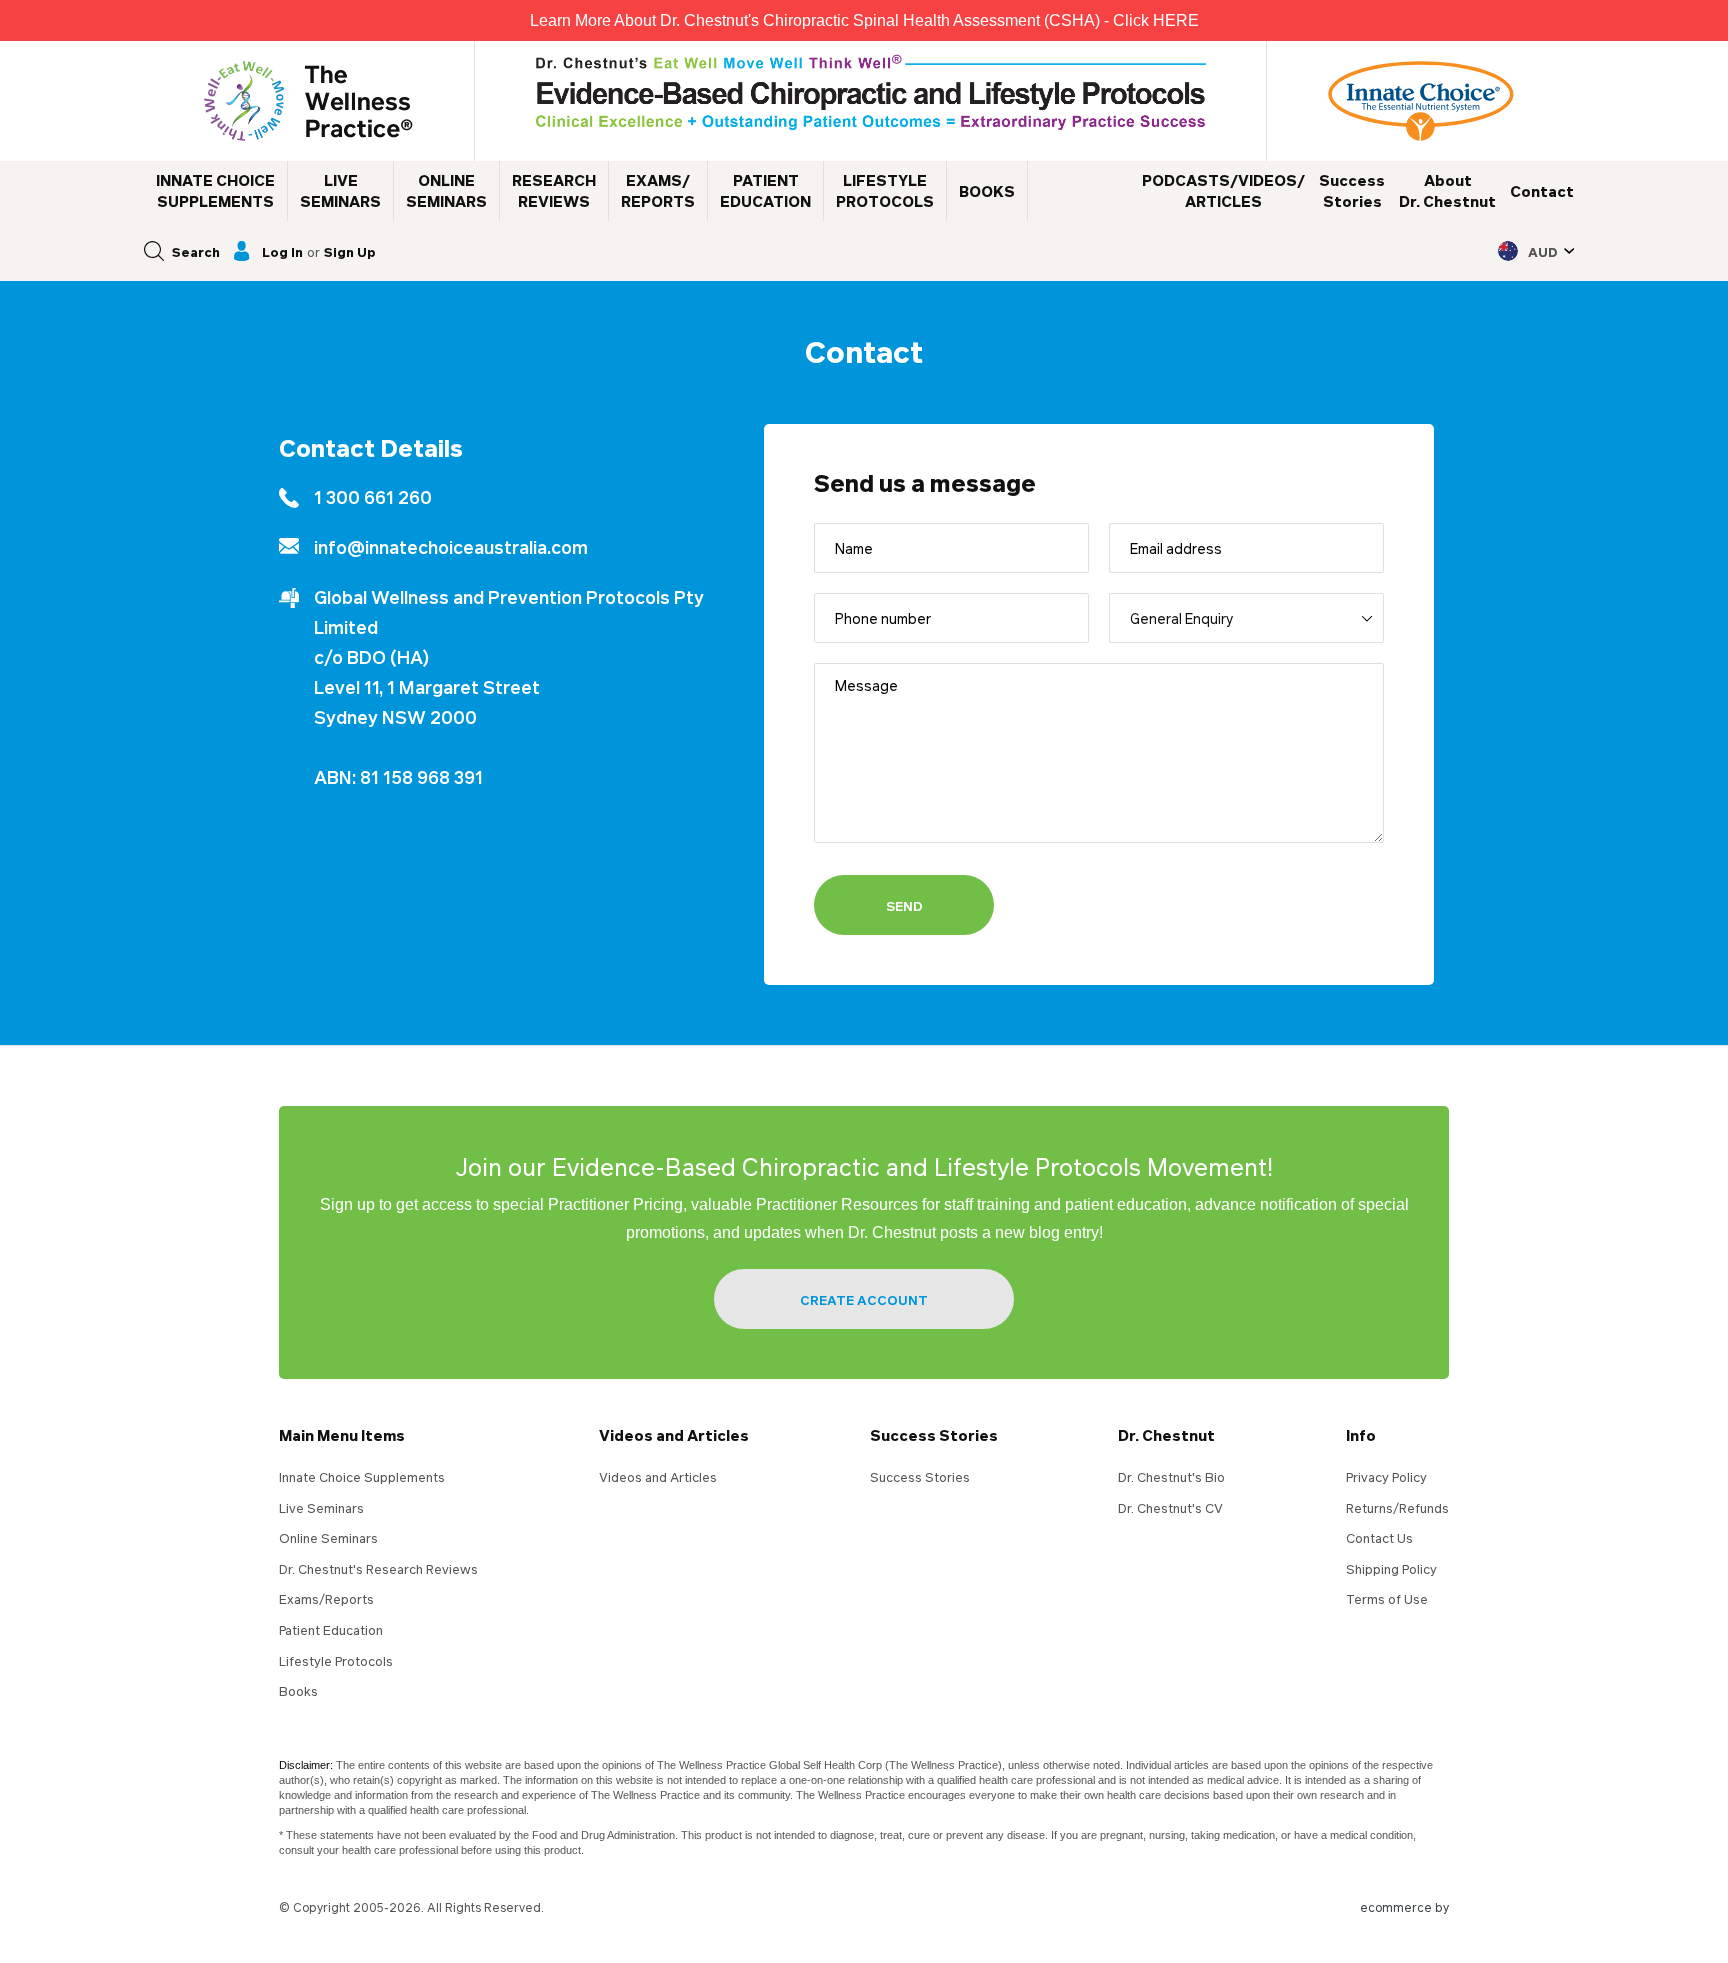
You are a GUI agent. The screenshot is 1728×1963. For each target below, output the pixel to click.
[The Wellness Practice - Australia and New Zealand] (308, 101)
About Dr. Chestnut (1447, 190)
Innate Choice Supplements (362, 1477)
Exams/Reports (326, 1599)
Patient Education (331, 1630)
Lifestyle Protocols (336, 1661)
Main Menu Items (342, 1435)
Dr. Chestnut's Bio (1171, 1477)
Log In (282, 251)
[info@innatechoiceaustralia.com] (494, 547)
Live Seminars (321, 1508)
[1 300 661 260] (494, 497)
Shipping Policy (1391, 1569)
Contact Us (1379, 1538)
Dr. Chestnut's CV (1170, 1508)
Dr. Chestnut (1166, 1435)
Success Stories (934, 1435)
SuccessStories (1352, 190)
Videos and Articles (674, 1435)
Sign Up (350, 251)
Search (196, 251)
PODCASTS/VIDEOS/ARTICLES (1223, 190)
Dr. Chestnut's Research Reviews (378, 1569)
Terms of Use (1387, 1599)
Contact (1542, 191)
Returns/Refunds (1397, 1508)
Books (298, 1691)
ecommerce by (1404, 1907)
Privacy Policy (1386, 1477)
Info (1361, 1435)
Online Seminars (328, 1538)
